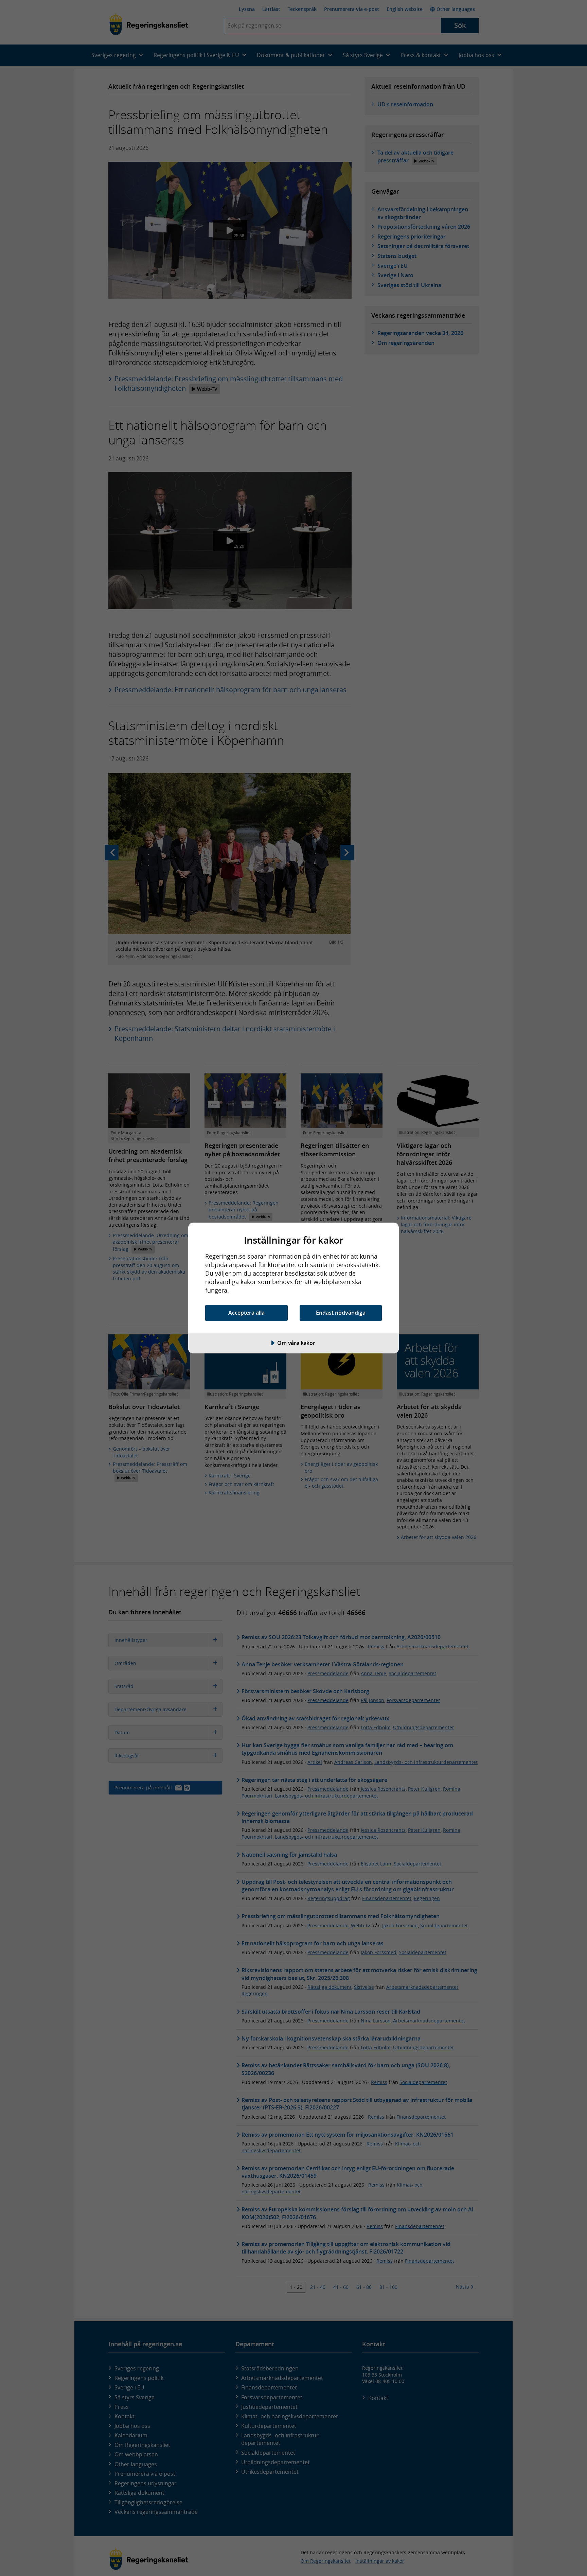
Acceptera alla (246, 1313)
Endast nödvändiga (341, 1313)
